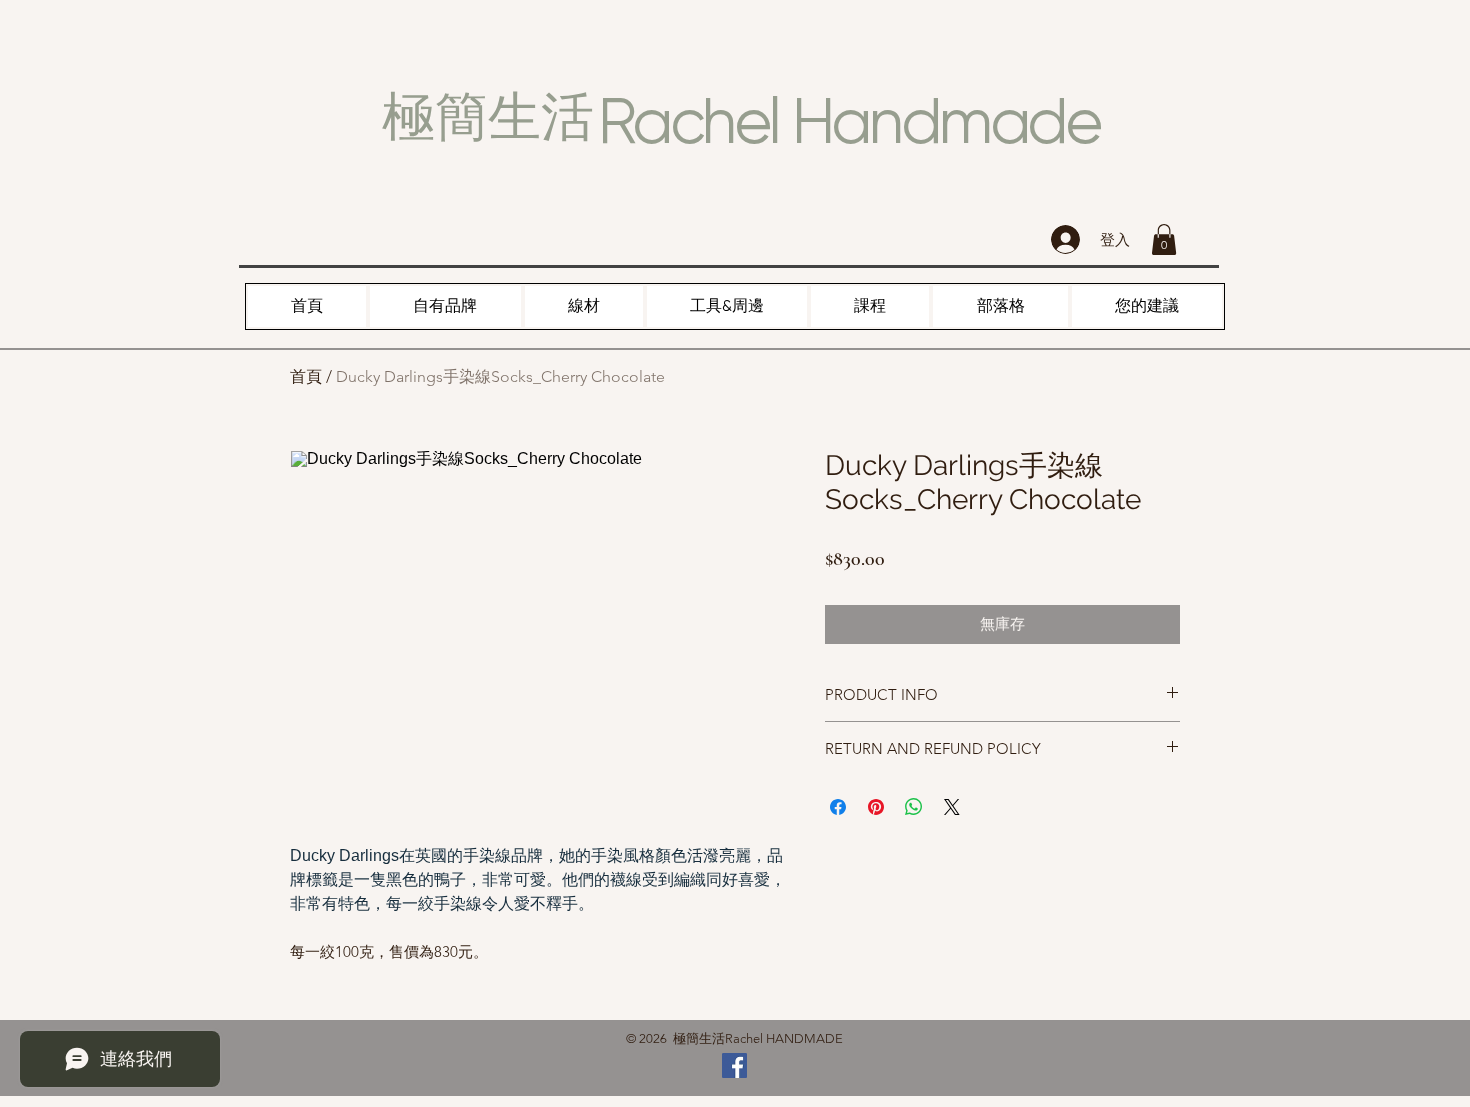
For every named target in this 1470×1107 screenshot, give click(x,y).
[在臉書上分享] (838, 807)
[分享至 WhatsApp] (914, 807)
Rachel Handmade (849, 121)
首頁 (306, 376)
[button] (1164, 239)
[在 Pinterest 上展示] (876, 807)
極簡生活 (488, 117)
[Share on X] (952, 807)
